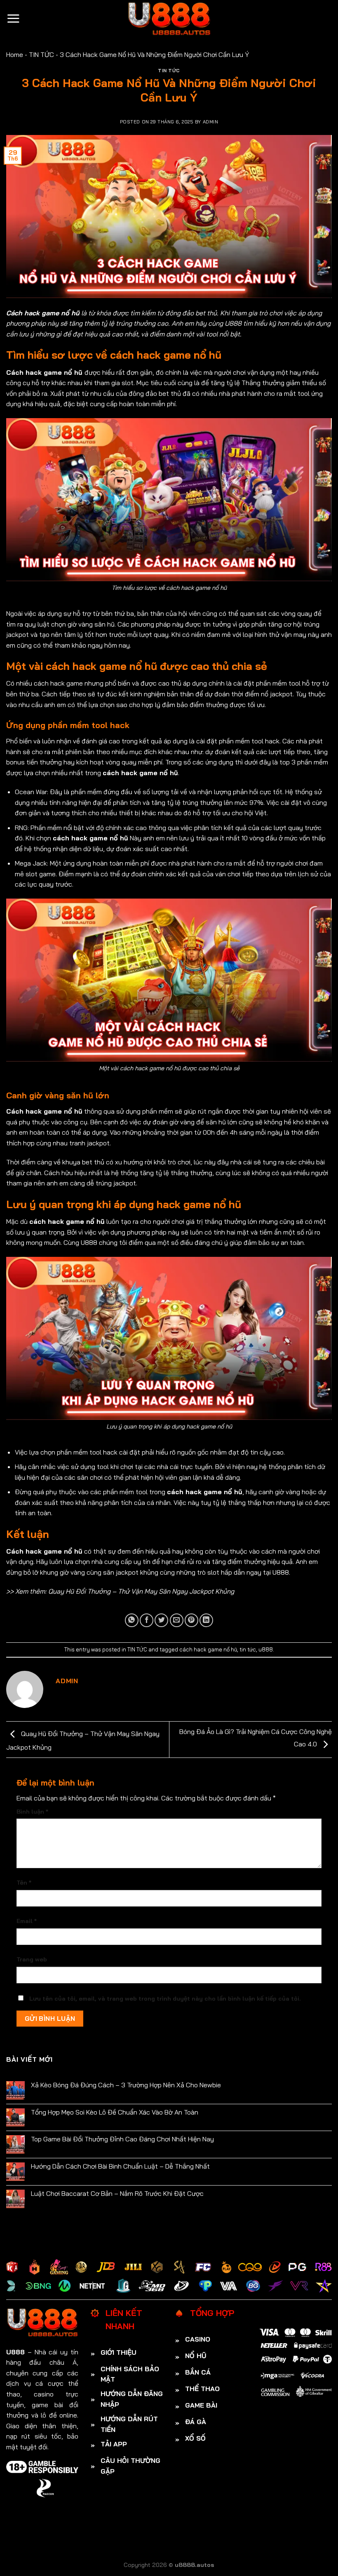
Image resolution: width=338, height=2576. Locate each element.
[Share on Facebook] (147, 1620)
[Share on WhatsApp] (132, 1620)
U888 (233, 323)
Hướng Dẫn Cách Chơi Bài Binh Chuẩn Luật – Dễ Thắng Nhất (120, 2166)
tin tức (248, 1649)
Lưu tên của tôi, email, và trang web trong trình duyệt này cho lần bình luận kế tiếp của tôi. (165, 1999)
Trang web (32, 1959)
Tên (24, 1883)
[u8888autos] (169, 19)
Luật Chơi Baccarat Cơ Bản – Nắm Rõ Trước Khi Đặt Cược (117, 2194)
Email (27, 1921)
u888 (266, 1649)
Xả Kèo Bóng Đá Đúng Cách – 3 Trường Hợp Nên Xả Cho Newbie (126, 2085)
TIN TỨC (41, 54)
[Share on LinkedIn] (206, 1620)
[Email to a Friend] (177, 1620)
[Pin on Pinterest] (191, 1620)
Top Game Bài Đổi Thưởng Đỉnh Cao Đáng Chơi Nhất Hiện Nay (122, 2139)
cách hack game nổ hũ (208, 1649)
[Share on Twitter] (161, 1620)
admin (211, 122)
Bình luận (32, 1812)
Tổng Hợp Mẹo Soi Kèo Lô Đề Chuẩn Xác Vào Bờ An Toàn (115, 2112)
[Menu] (13, 18)
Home (15, 54)
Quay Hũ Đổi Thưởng (79, 1591)
